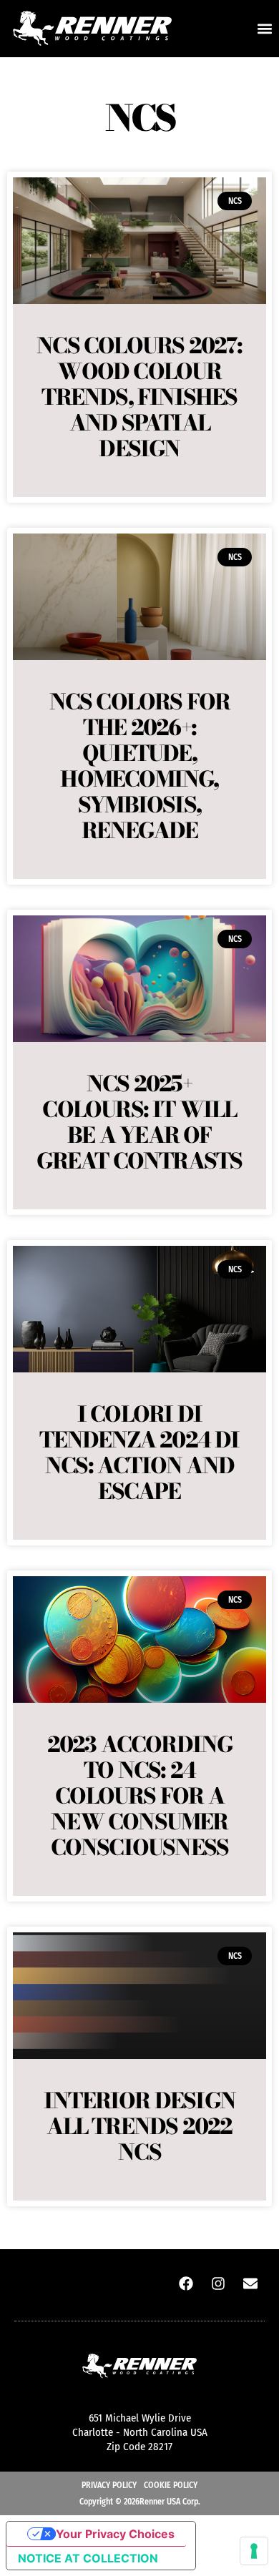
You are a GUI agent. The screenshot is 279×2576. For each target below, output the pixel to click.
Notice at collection (88, 2558)
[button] (264, 29)
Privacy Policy (109, 2485)
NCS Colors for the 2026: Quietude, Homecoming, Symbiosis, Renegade (140, 766)
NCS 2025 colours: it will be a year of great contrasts (139, 1122)
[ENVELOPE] (250, 2284)
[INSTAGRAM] (218, 2284)
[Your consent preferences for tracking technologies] (254, 2551)
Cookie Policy (171, 2485)
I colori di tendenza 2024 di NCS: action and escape (139, 1452)
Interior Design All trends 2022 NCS (139, 2126)
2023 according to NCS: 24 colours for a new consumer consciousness (140, 1796)
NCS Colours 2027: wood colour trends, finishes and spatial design (139, 397)
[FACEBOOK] (186, 2284)
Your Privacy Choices (115, 2534)
